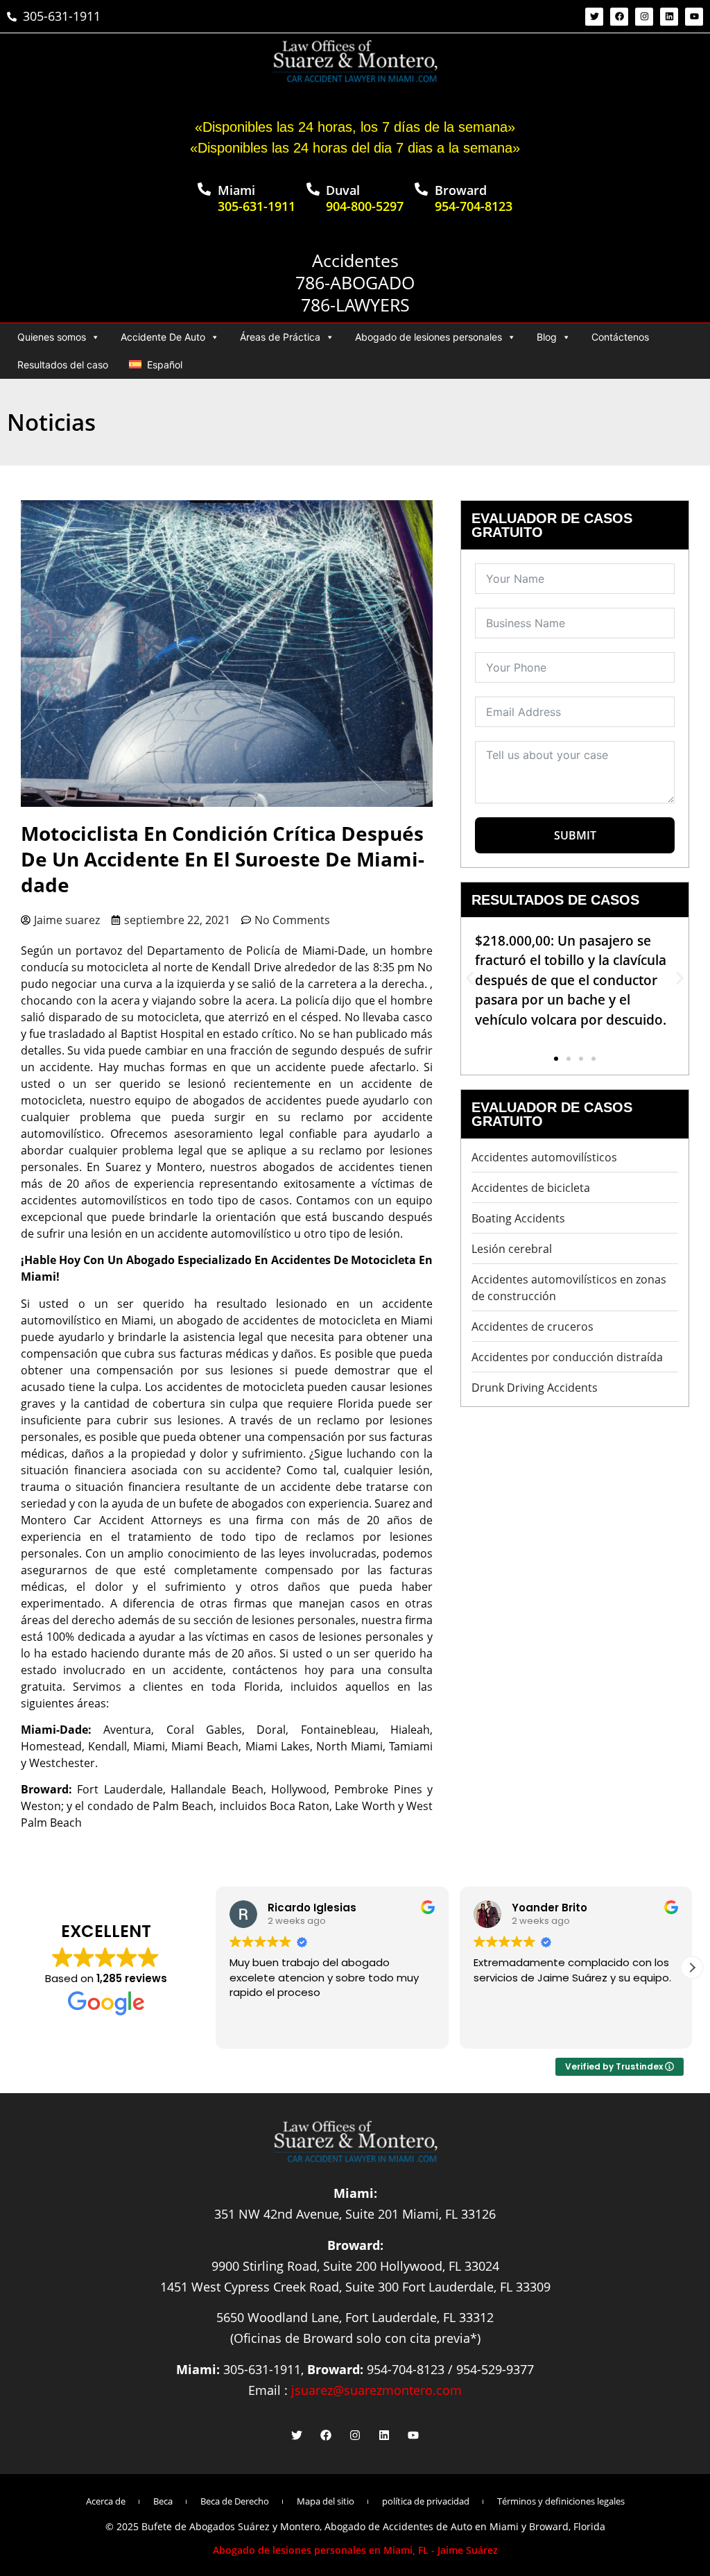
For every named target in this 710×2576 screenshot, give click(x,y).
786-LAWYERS (355, 305)
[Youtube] (694, 17)
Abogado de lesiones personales (428, 337)
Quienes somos (52, 337)
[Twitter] (594, 17)
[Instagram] (644, 17)
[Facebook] (619, 17)
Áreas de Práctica (280, 337)
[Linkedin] (669, 17)
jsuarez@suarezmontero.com (376, 2390)
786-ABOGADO (355, 282)
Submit (575, 835)
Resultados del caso (63, 365)
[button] (470, 979)
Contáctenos (620, 337)
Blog (547, 337)
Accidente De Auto (163, 337)
